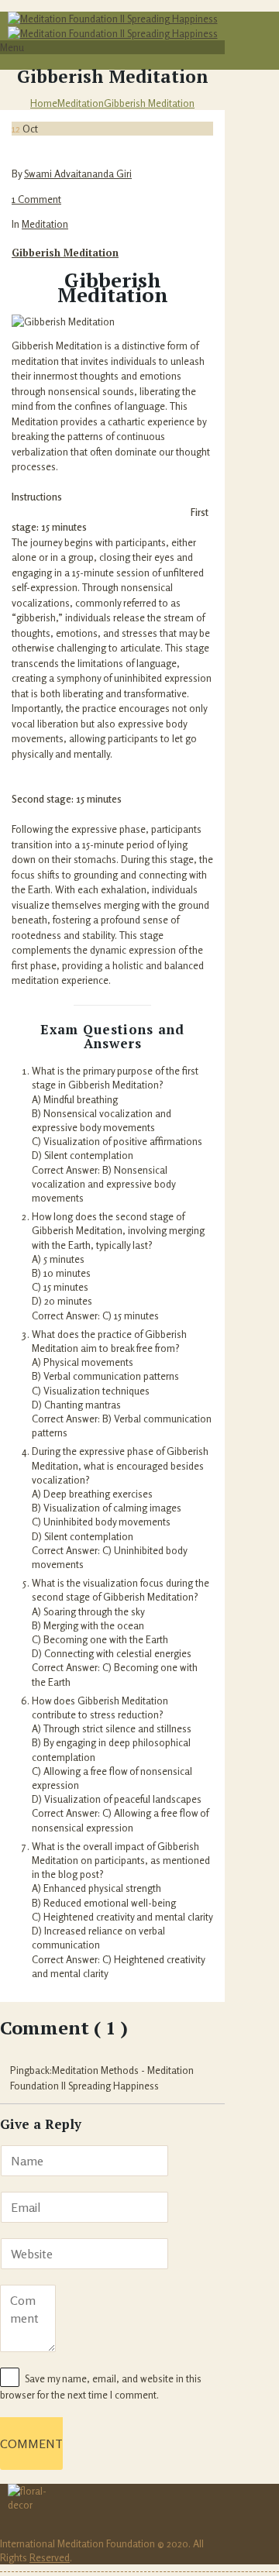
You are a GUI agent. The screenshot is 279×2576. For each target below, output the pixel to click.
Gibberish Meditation (149, 103)
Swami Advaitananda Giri (78, 174)
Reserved (50, 2557)
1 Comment (36, 199)
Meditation (81, 103)
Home (44, 103)
